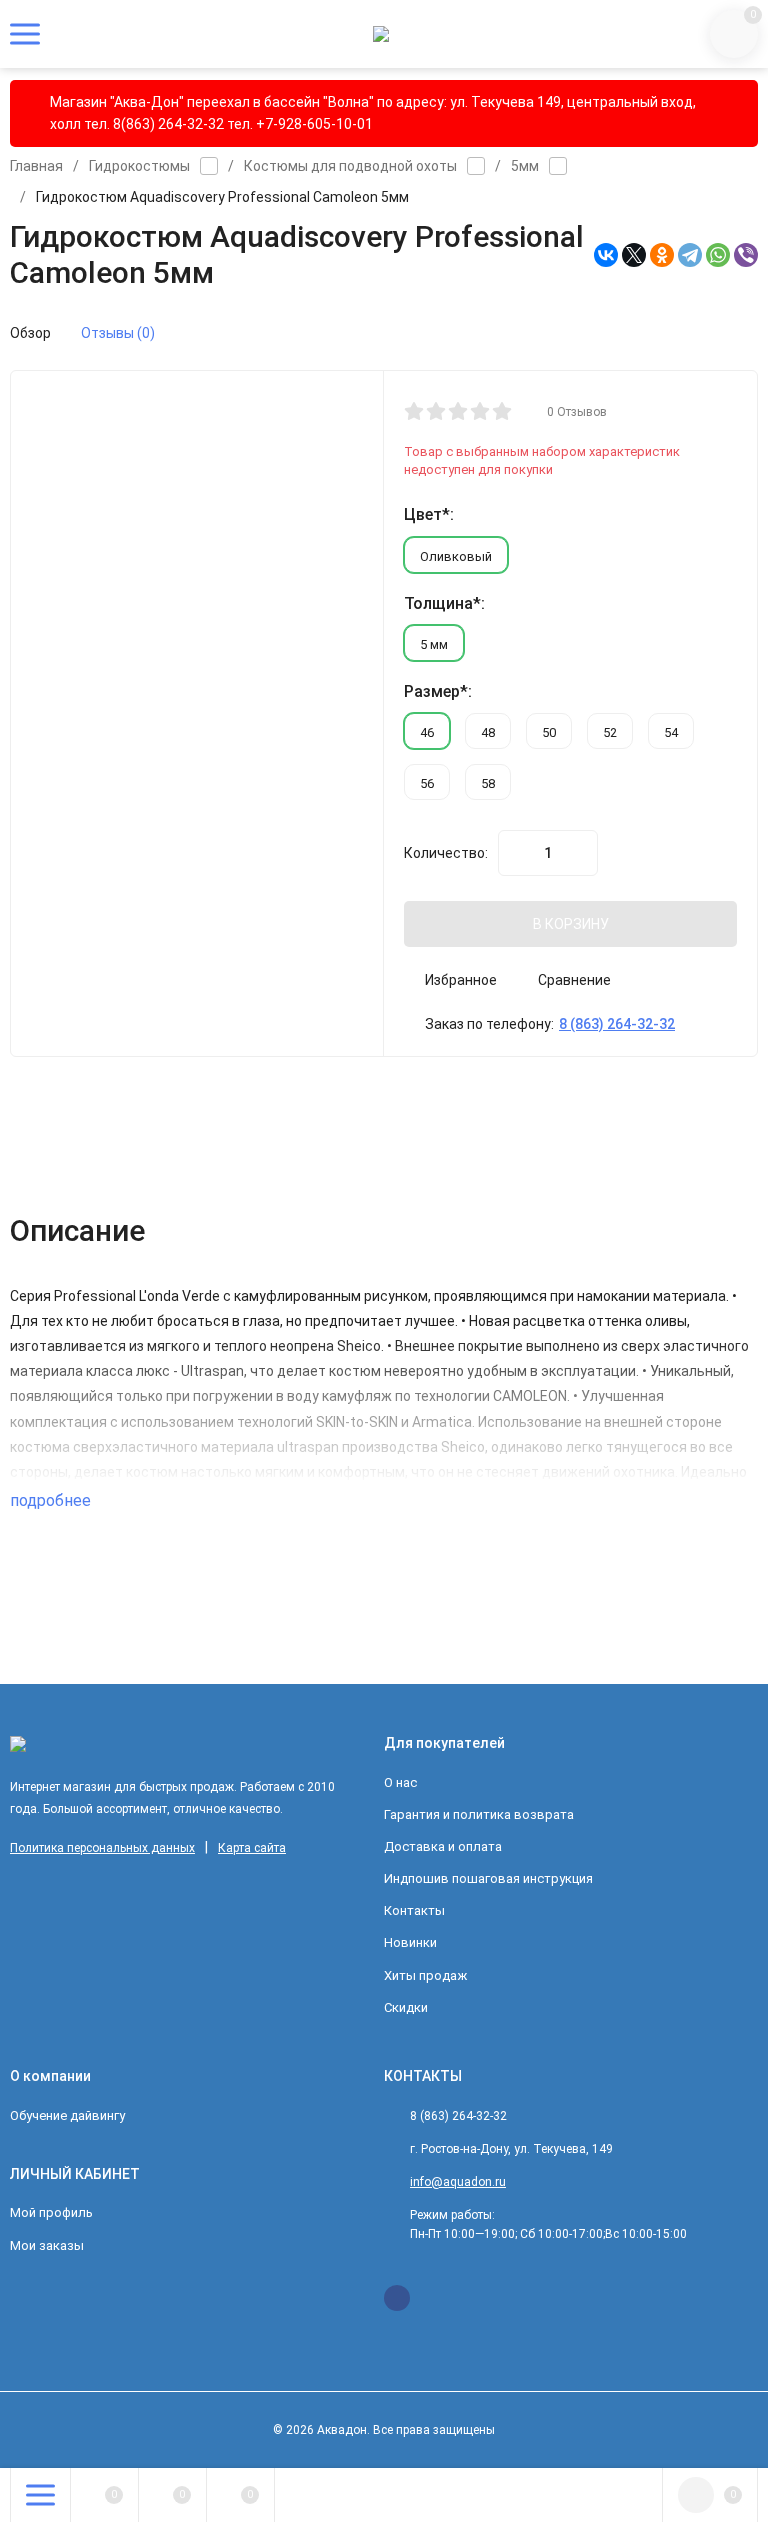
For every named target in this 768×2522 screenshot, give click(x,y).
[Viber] (746, 255)
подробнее (52, 1500)
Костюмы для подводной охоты (350, 166)
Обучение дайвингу (67, 2115)
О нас (400, 1782)
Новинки (410, 1942)
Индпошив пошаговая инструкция (488, 1878)
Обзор (30, 333)
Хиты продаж (425, 1975)
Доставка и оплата (443, 1846)
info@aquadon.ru (458, 2182)
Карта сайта (252, 1848)
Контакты (414, 1910)
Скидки (406, 2007)
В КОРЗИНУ (571, 924)
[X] (634, 255)
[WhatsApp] (718, 255)
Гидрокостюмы (139, 166)
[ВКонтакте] (606, 255)
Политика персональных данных (102, 1848)
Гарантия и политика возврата (479, 1814)
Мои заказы (47, 2245)
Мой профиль (51, 2212)
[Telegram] (690, 255)
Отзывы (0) (118, 333)
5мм (525, 166)
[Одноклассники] (662, 255)
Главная (36, 166)
